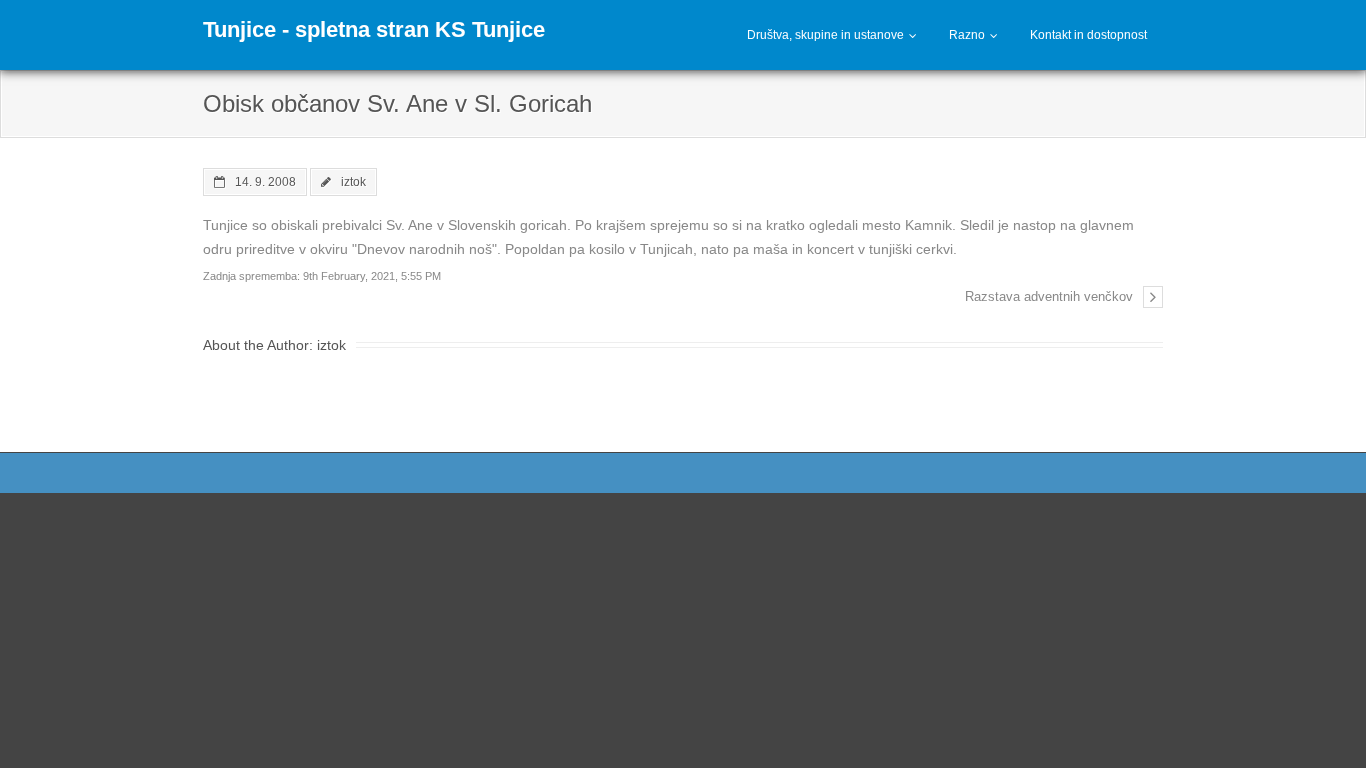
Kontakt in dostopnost (1088, 35)
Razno (967, 35)
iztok (353, 181)
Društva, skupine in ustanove (825, 35)
